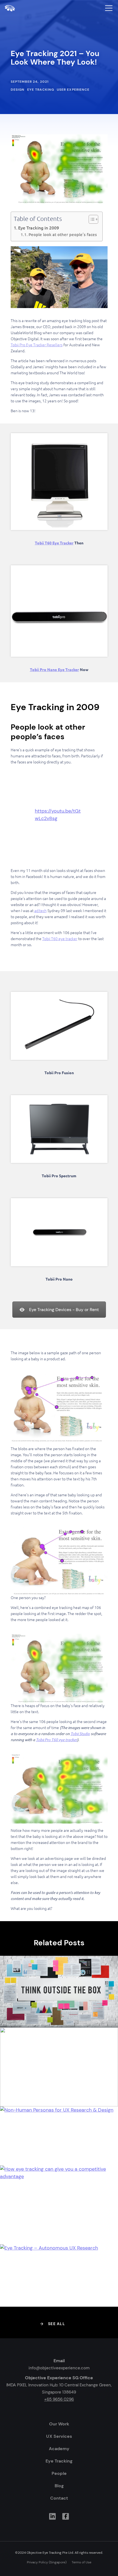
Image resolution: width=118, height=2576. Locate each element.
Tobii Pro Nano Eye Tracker (54, 669)
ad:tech (40, 911)
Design (18, 90)
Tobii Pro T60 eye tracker (57, 1740)
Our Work (59, 2424)
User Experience (73, 90)
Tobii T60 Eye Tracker (54, 543)
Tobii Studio (80, 1734)
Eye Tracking (41, 90)
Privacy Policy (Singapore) (47, 2562)
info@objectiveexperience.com (59, 2368)
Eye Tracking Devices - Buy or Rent (64, 1310)
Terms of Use (82, 2562)
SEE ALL (57, 2324)
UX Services (59, 2436)
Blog (59, 2486)
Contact (59, 2498)
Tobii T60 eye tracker (60, 939)
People (59, 2473)
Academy (59, 2449)
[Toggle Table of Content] (91, 219)
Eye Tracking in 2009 (39, 228)
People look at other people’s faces (63, 235)
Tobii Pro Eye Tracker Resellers (37, 345)
